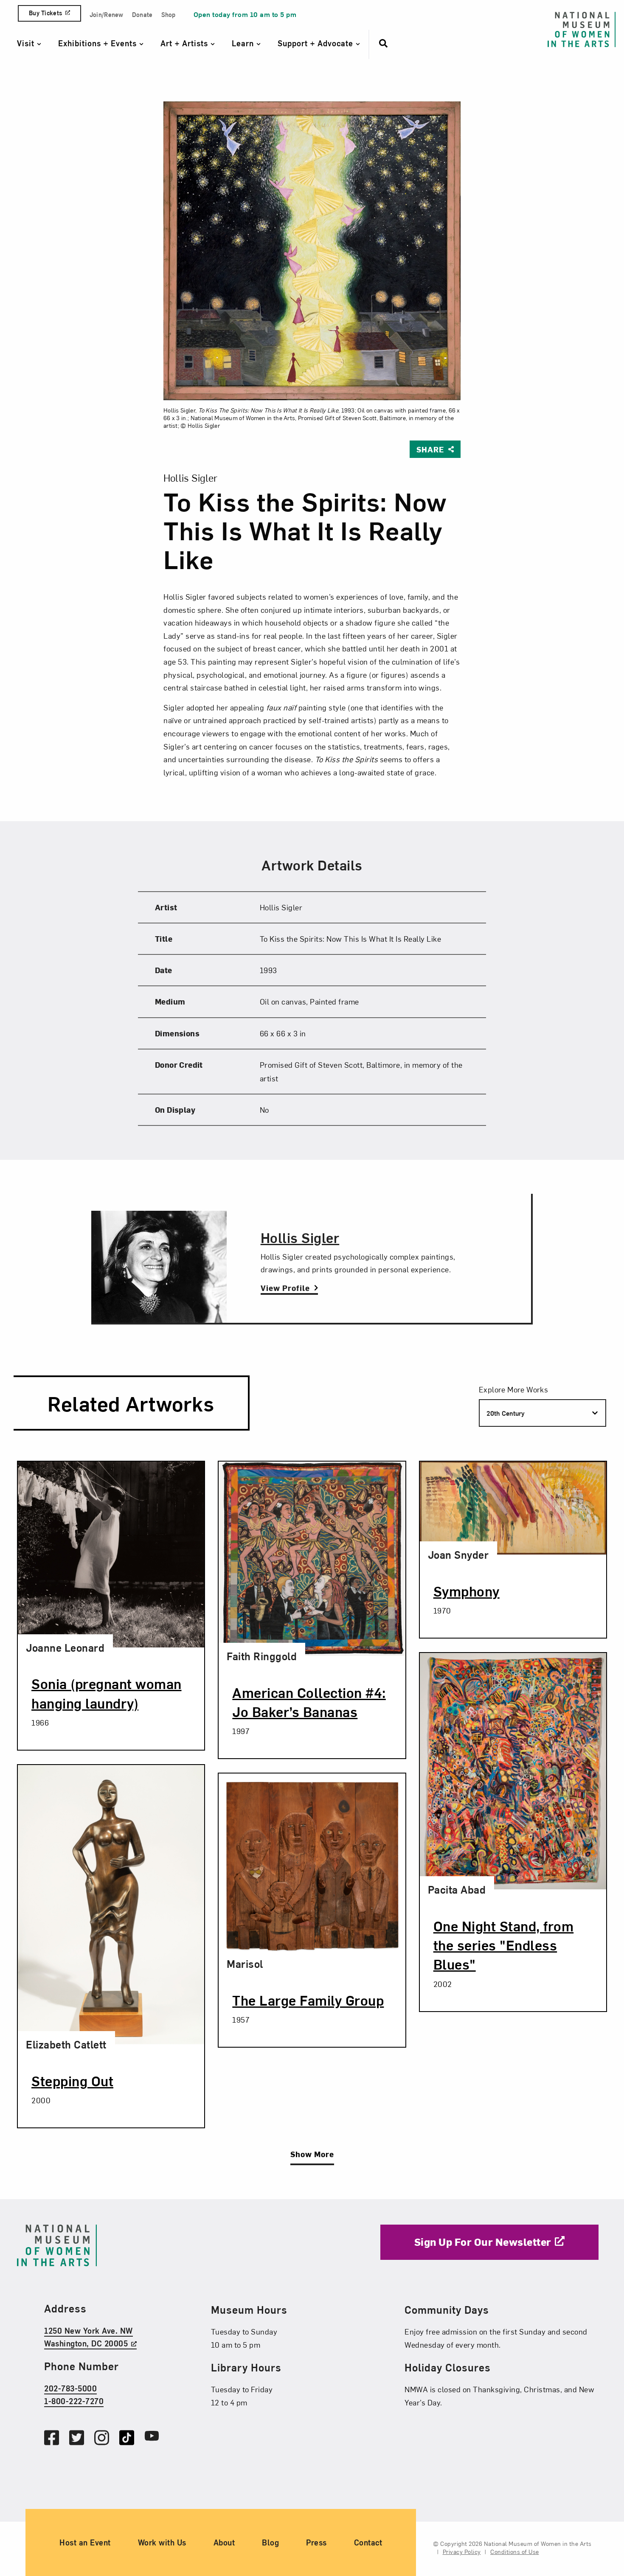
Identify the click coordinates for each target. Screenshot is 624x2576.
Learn (244, 43)
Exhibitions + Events (99, 43)
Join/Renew (107, 15)
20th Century (506, 1413)
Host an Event (85, 2542)
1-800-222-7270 (74, 2401)
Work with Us (162, 2542)
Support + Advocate (317, 43)
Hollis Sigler (300, 1237)
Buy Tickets (45, 13)
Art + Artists (186, 43)
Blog (270, 2542)
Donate (142, 15)
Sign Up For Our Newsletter (483, 2242)
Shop (169, 15)
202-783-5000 (70, 2388)
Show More (312, 2154)
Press (316, 2542)
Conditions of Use (515, 2552)
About (224, 2542)
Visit (27, 43)
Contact (368, 2542)
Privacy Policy (462, 2552)
